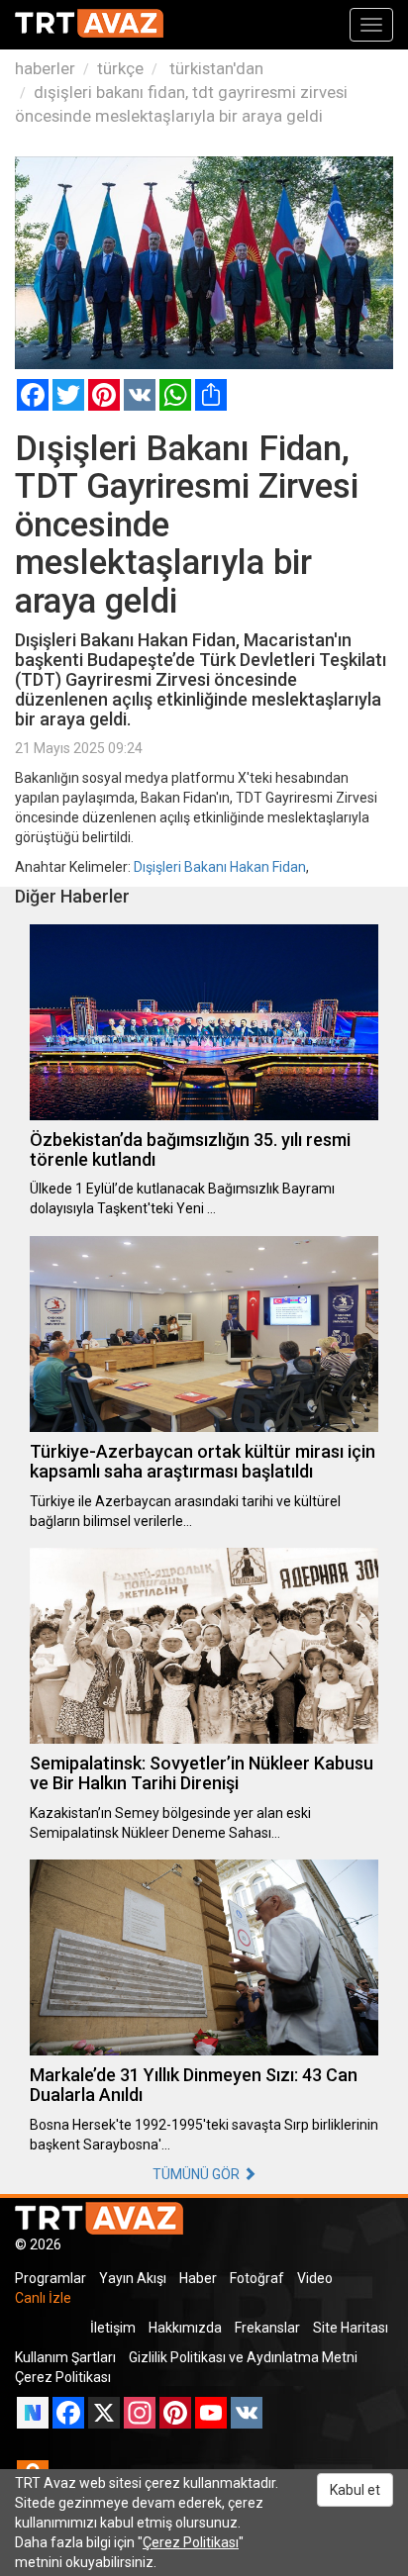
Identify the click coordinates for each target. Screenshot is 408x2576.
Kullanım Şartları (65, 2357)
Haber (198, 2278)
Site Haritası (351, 2328)
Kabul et (355, 2490)
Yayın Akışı (133, 2278)
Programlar (51, 2278)
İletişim (113, 2328)
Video (315, 2278)
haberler (45, 68)
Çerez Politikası (63, 2377)
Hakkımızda (185, 2328)
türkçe (120, 68)
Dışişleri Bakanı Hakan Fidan (220, 867)
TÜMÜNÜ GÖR (198, 2174)
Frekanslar (267, 2328)
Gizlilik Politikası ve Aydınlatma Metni (243, 2357)
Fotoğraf (257, 2278)
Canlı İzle (43, 2298)
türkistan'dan (214, 68)
